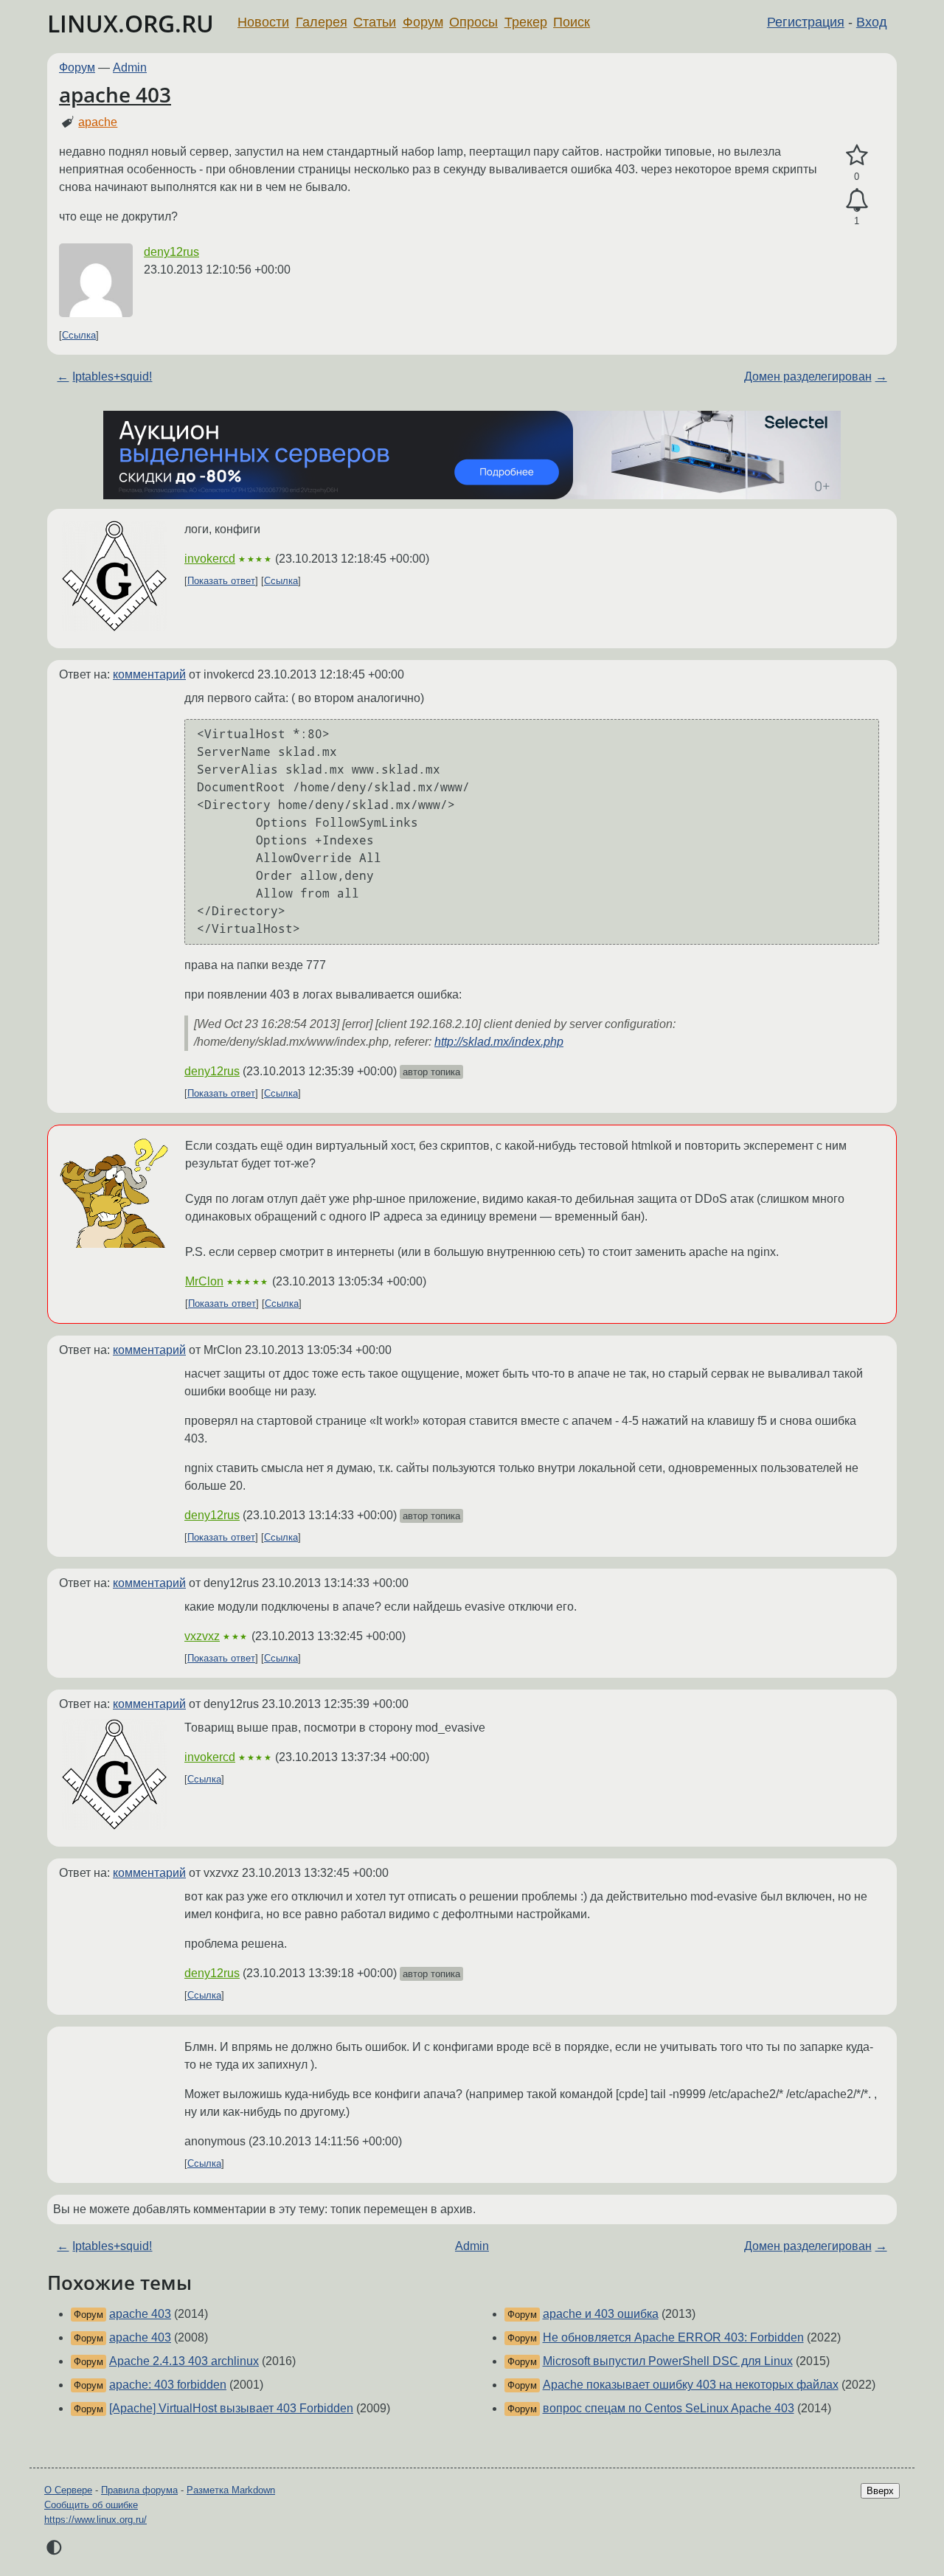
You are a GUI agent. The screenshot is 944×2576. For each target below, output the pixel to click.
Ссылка (79, 335)
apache (98, 122)
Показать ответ (221, 581)
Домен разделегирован (808, 376)
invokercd (210, 559)
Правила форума (139, 2490)
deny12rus (171, 252)
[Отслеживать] (857, 201)
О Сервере (68, 2490)
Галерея (322, 22)
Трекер (526, 22)
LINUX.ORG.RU (131, 23)
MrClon (204, 1281)
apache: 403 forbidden (168, 2385)
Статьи (375, 22)
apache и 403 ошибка (601, 2314)
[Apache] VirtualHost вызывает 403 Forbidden (231, 2408)
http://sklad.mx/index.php (499, 1042)
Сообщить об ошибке (91, 2505)
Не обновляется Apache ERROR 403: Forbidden (673, 2337)
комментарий (149, 674)
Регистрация (806, 22)
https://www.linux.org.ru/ (96, 2520)
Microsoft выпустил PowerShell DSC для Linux (668, 2361)
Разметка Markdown (231, 2490)
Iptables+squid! (112, 376)
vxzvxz (202, 1636)
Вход (872, 22)
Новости (263, 22)
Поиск (572, 22)
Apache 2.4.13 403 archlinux (184, 2361)
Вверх (880, 2491)
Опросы (473, 22)
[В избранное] (857, 156)
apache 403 (115, 94)
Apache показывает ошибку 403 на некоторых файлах (691, 2385)
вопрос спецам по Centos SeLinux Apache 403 (669, 2408)
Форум (423, 22)
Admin (130, 67)
